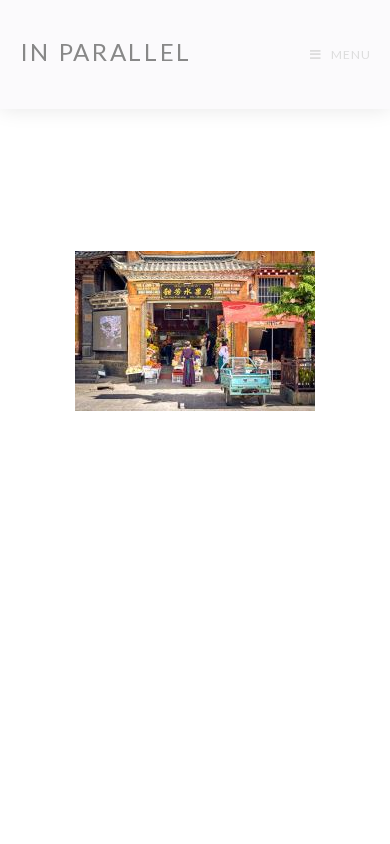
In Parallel (106, 51)
